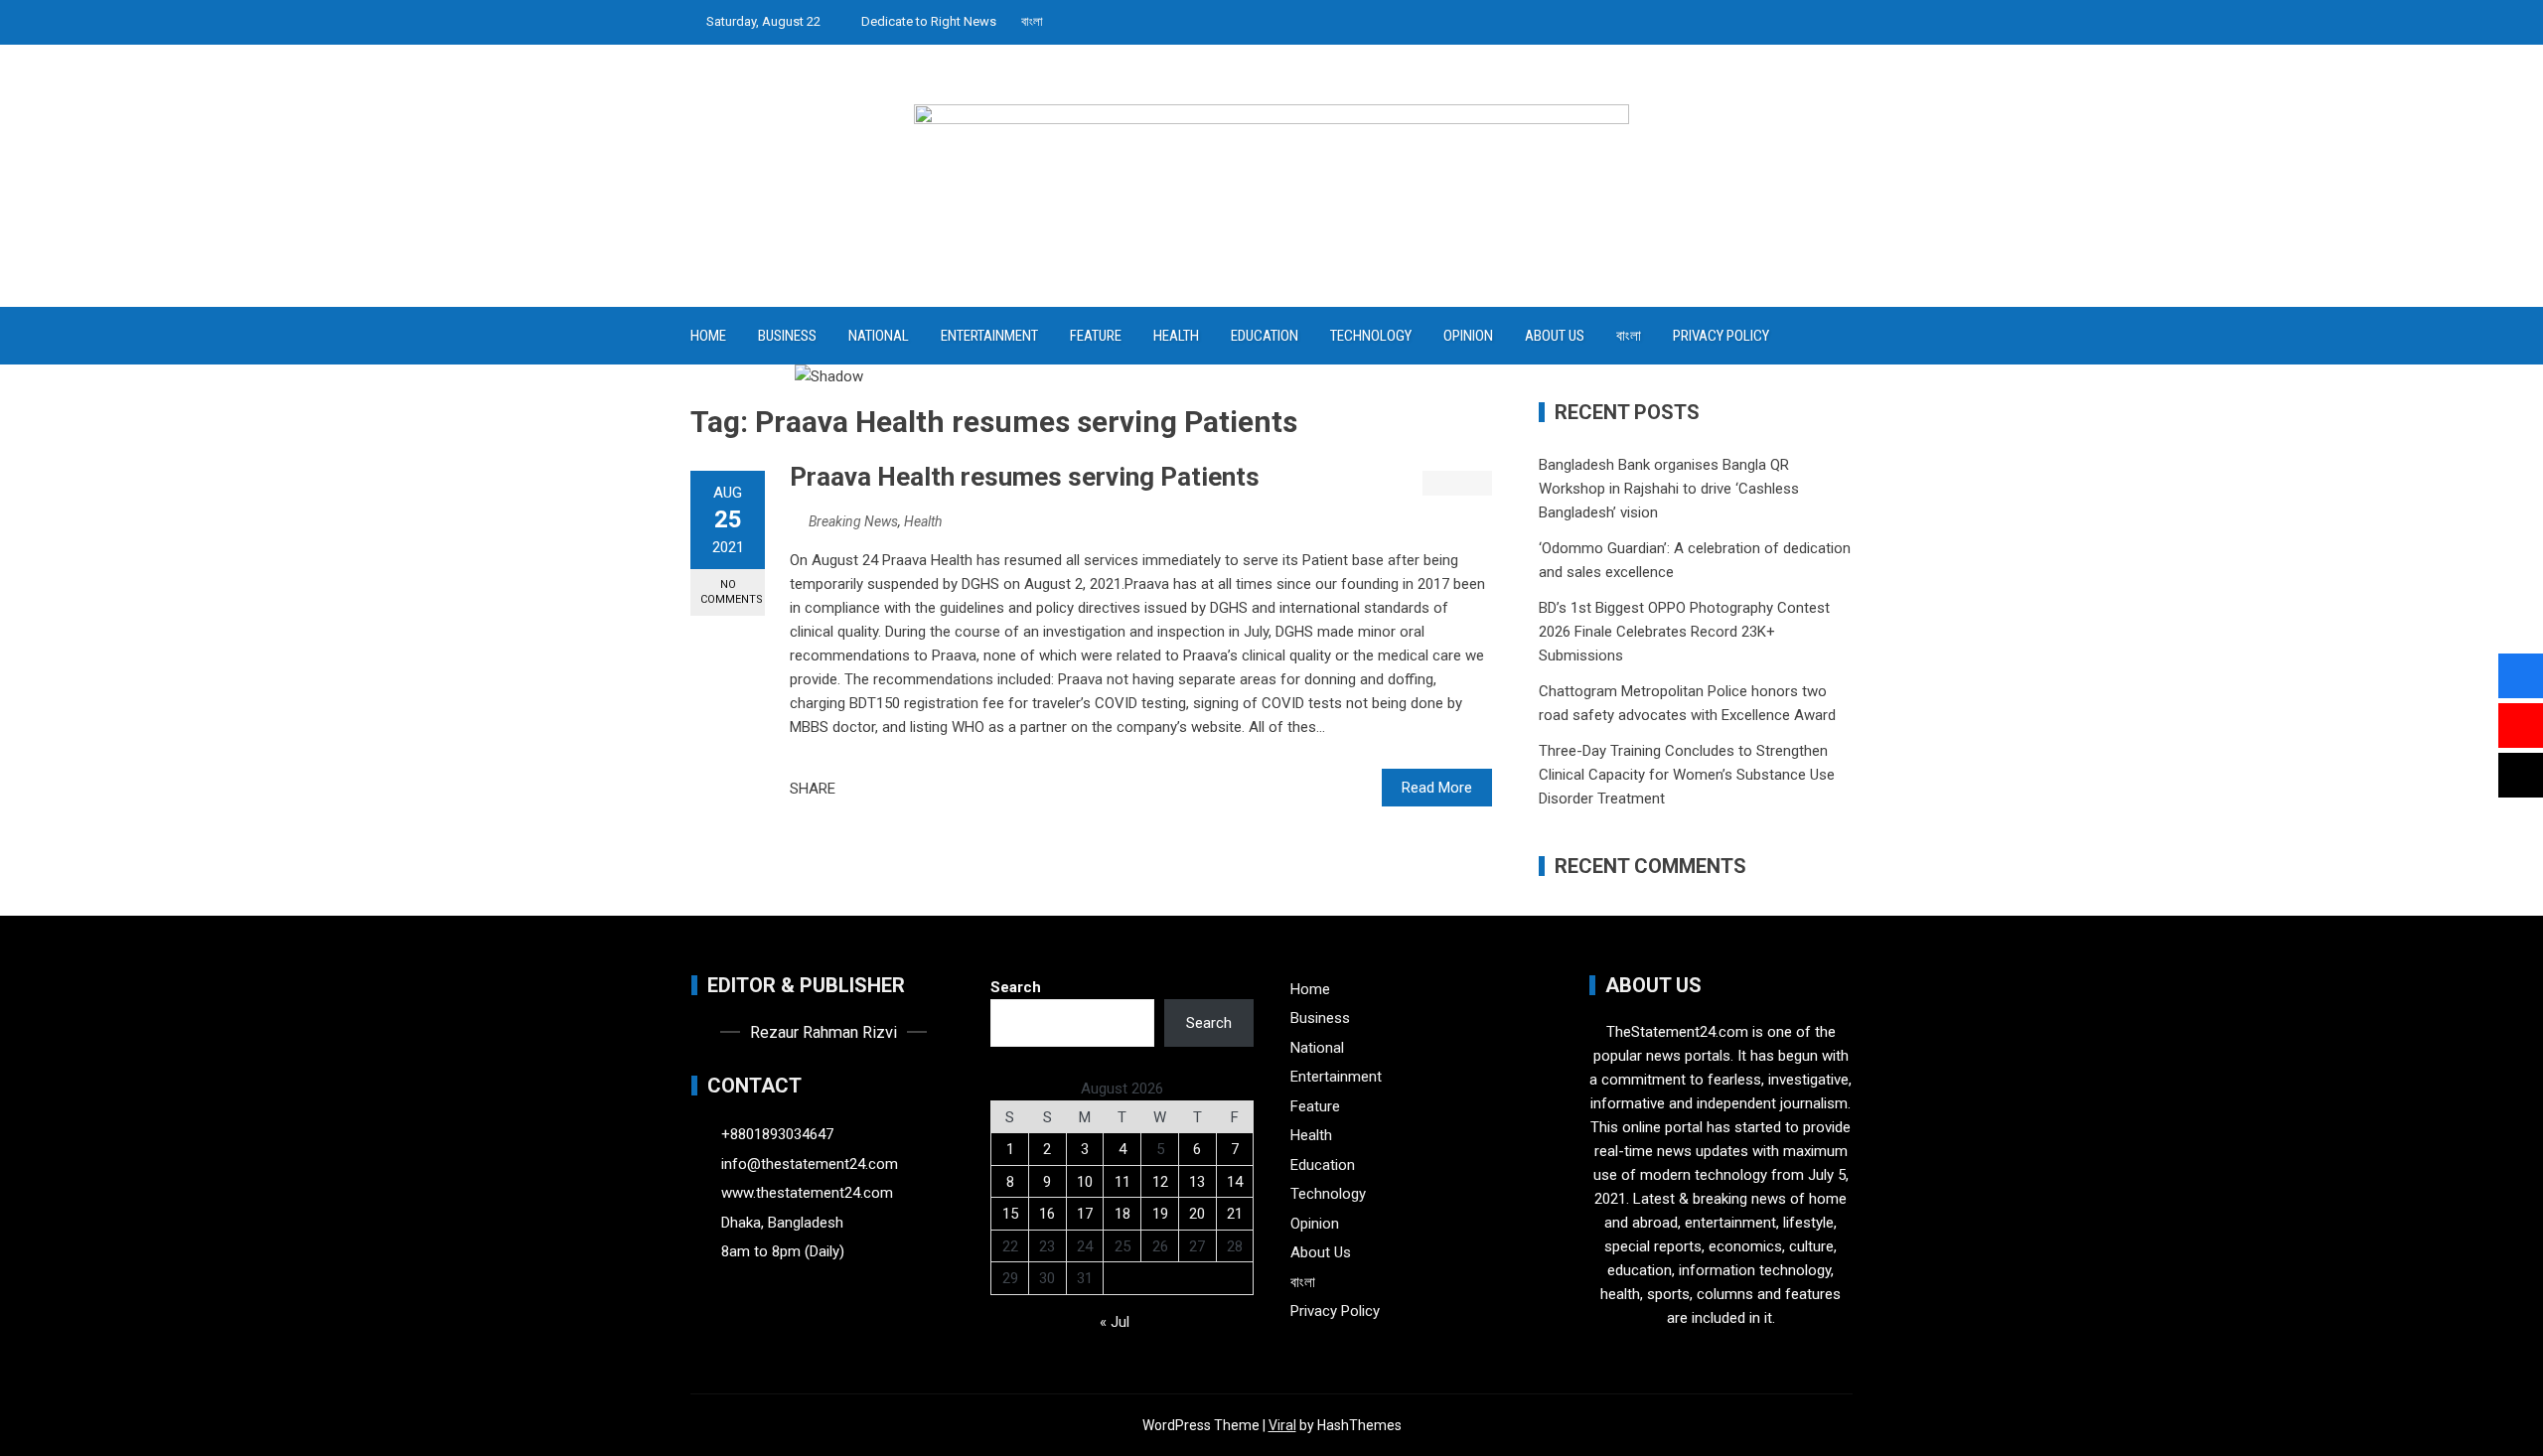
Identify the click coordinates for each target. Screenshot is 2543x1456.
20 (1197, 1214)
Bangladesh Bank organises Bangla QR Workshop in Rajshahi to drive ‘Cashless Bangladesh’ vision (1669, 489)
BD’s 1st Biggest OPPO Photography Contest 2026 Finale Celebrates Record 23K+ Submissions (1684, 632)
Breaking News (853, 521)
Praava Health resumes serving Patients (1025, 477)
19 (1160, 1214)
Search (1016, 987)
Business (787, 336)
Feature (1096, 336)
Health (1176, 336)
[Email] (922, 789)
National (879, 336)
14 (1235, 1182)
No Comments (732, 592)
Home (708, 336)
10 (1085, 1182)
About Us (1555, 336)
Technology (1371, 336)
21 (1235, 1214)
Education (1265, 336)
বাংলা (1032, 21)
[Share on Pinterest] (900, 789)
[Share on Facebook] (856, 789)
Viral (1282, 1425)
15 (1010, 1214)
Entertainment (989, 336)
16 (1047, 1214)
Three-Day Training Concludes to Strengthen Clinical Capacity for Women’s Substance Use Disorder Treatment (1687, 775)
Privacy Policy (1721, 336)
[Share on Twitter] (878, 789)
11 (1122, 1182)
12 (1160, 1182)
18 (1122, 1214)
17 (1085, 1214)
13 (1197, 1182)
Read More (1437, 788)
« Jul (1115, 1322)
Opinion (1468, 336)
